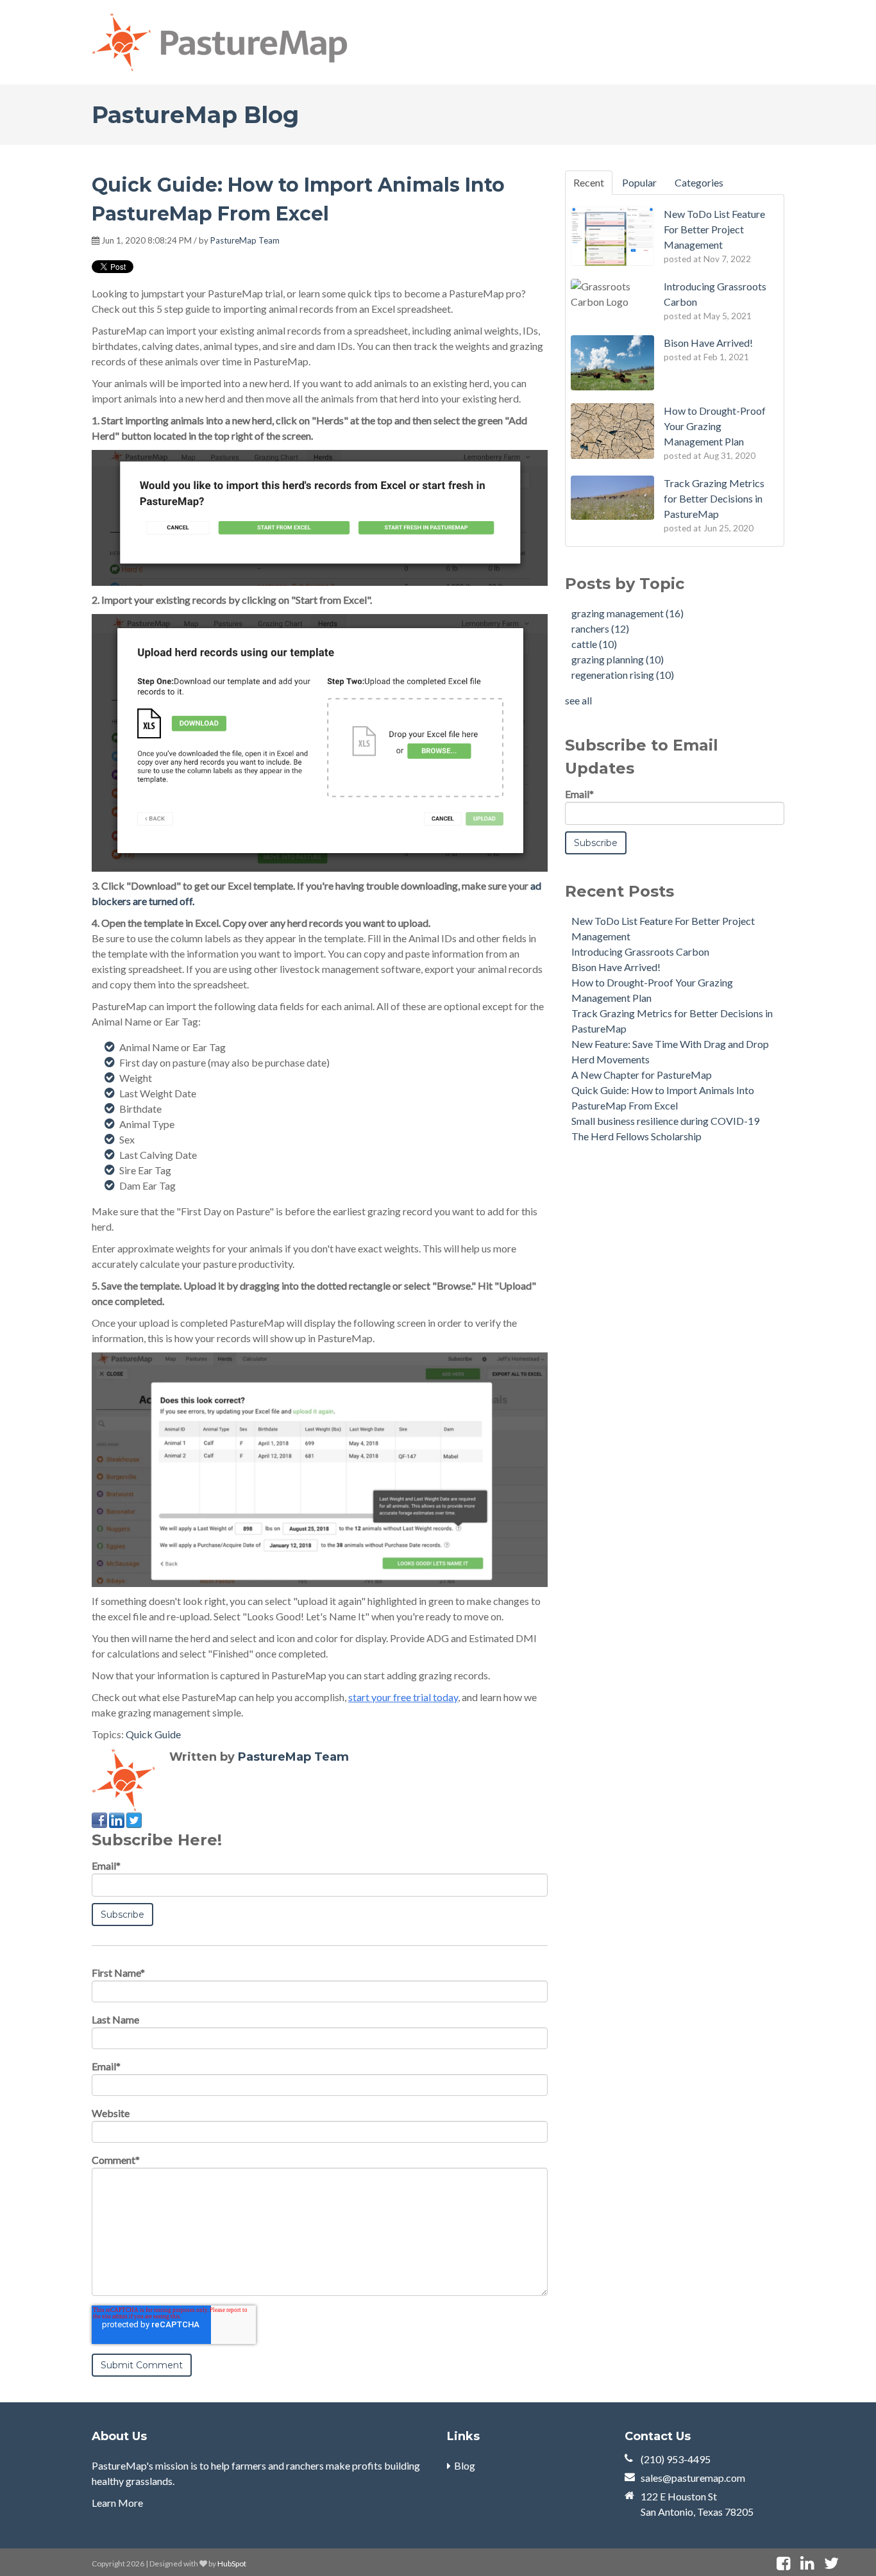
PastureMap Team (245, 240)
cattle (594, 644)
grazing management (628, 613)
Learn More (117, 2503)
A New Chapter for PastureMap (642, 1075)
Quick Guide (153, 1734)
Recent (589, 182)
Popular (639, 182)
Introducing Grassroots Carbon (640, 951)
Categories (699, 182)
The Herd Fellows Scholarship (636, 1136)
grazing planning (618, 659)
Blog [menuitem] (465, 2465)
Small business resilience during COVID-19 (665, 1121)
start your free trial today (403, 1697)
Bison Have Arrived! (616, 967)
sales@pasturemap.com (693, 2478)
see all (578, 700)
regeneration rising (623, 675)
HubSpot (232, 2564)
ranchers (600, 628)
